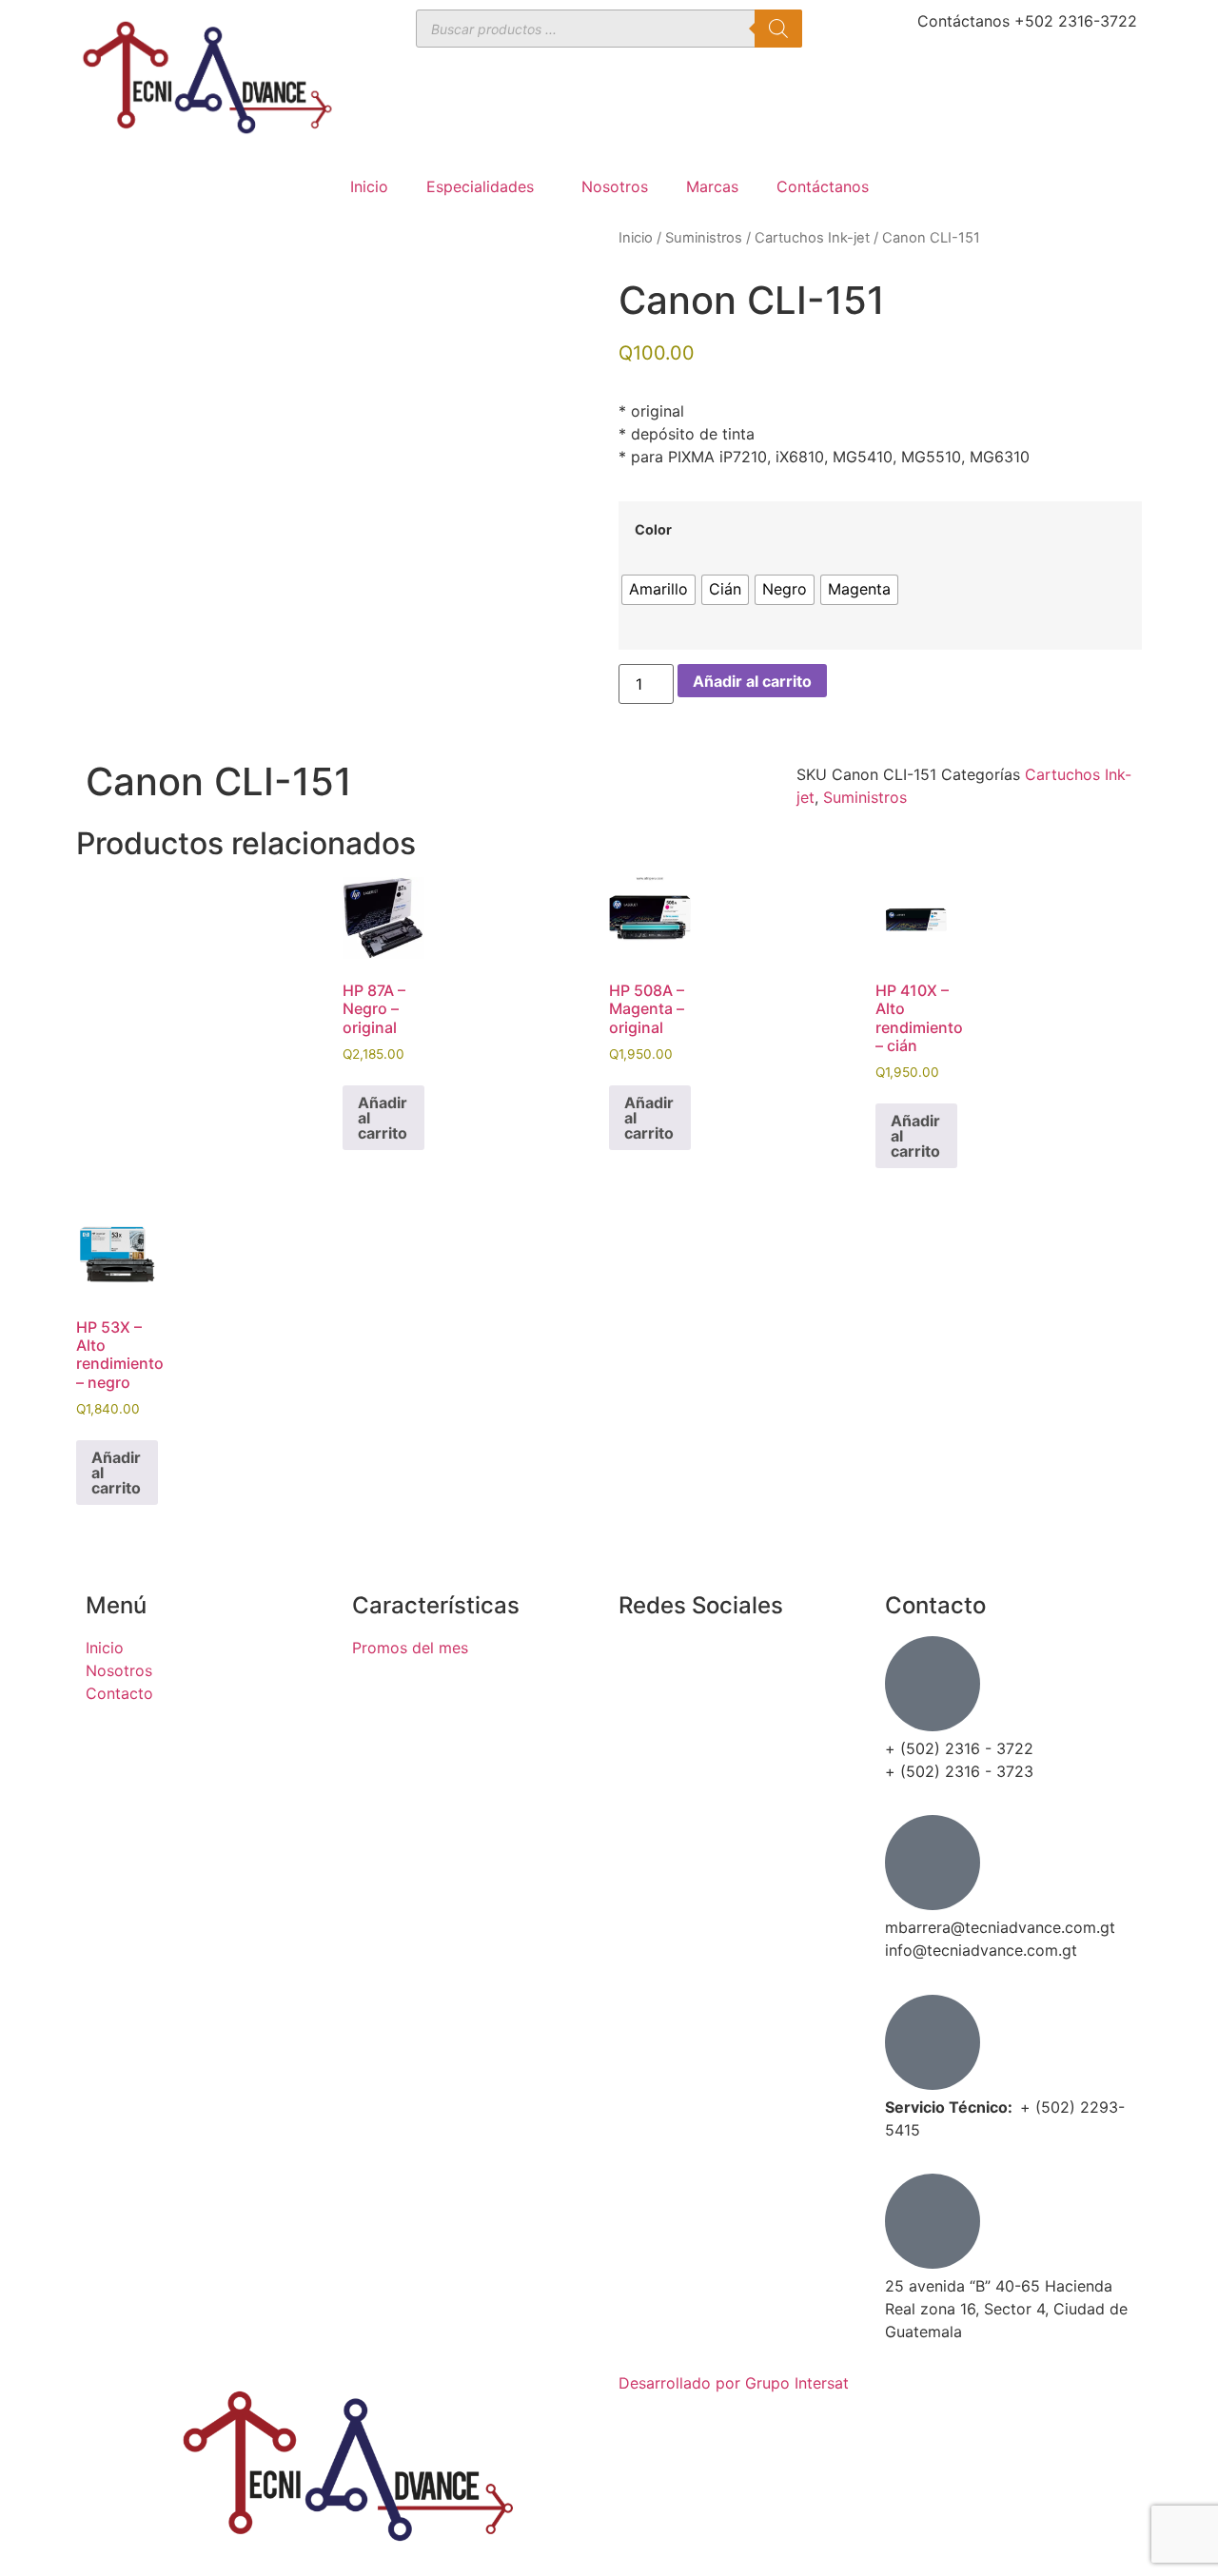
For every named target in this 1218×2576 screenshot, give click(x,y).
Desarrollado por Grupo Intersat (734, 2383)
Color (653, 530)
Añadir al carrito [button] (383, 1118)
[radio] (658, 590)
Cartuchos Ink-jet (812, 238)
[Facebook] (642, 1660)
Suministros (704, 238)
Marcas (712, 186)
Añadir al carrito (752, 681)
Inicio (369, 186)
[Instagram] (642, 1713)
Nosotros (615, 186)
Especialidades (480, 186)
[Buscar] (778, 29)
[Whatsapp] (642, 1766)
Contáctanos (823, 186)
